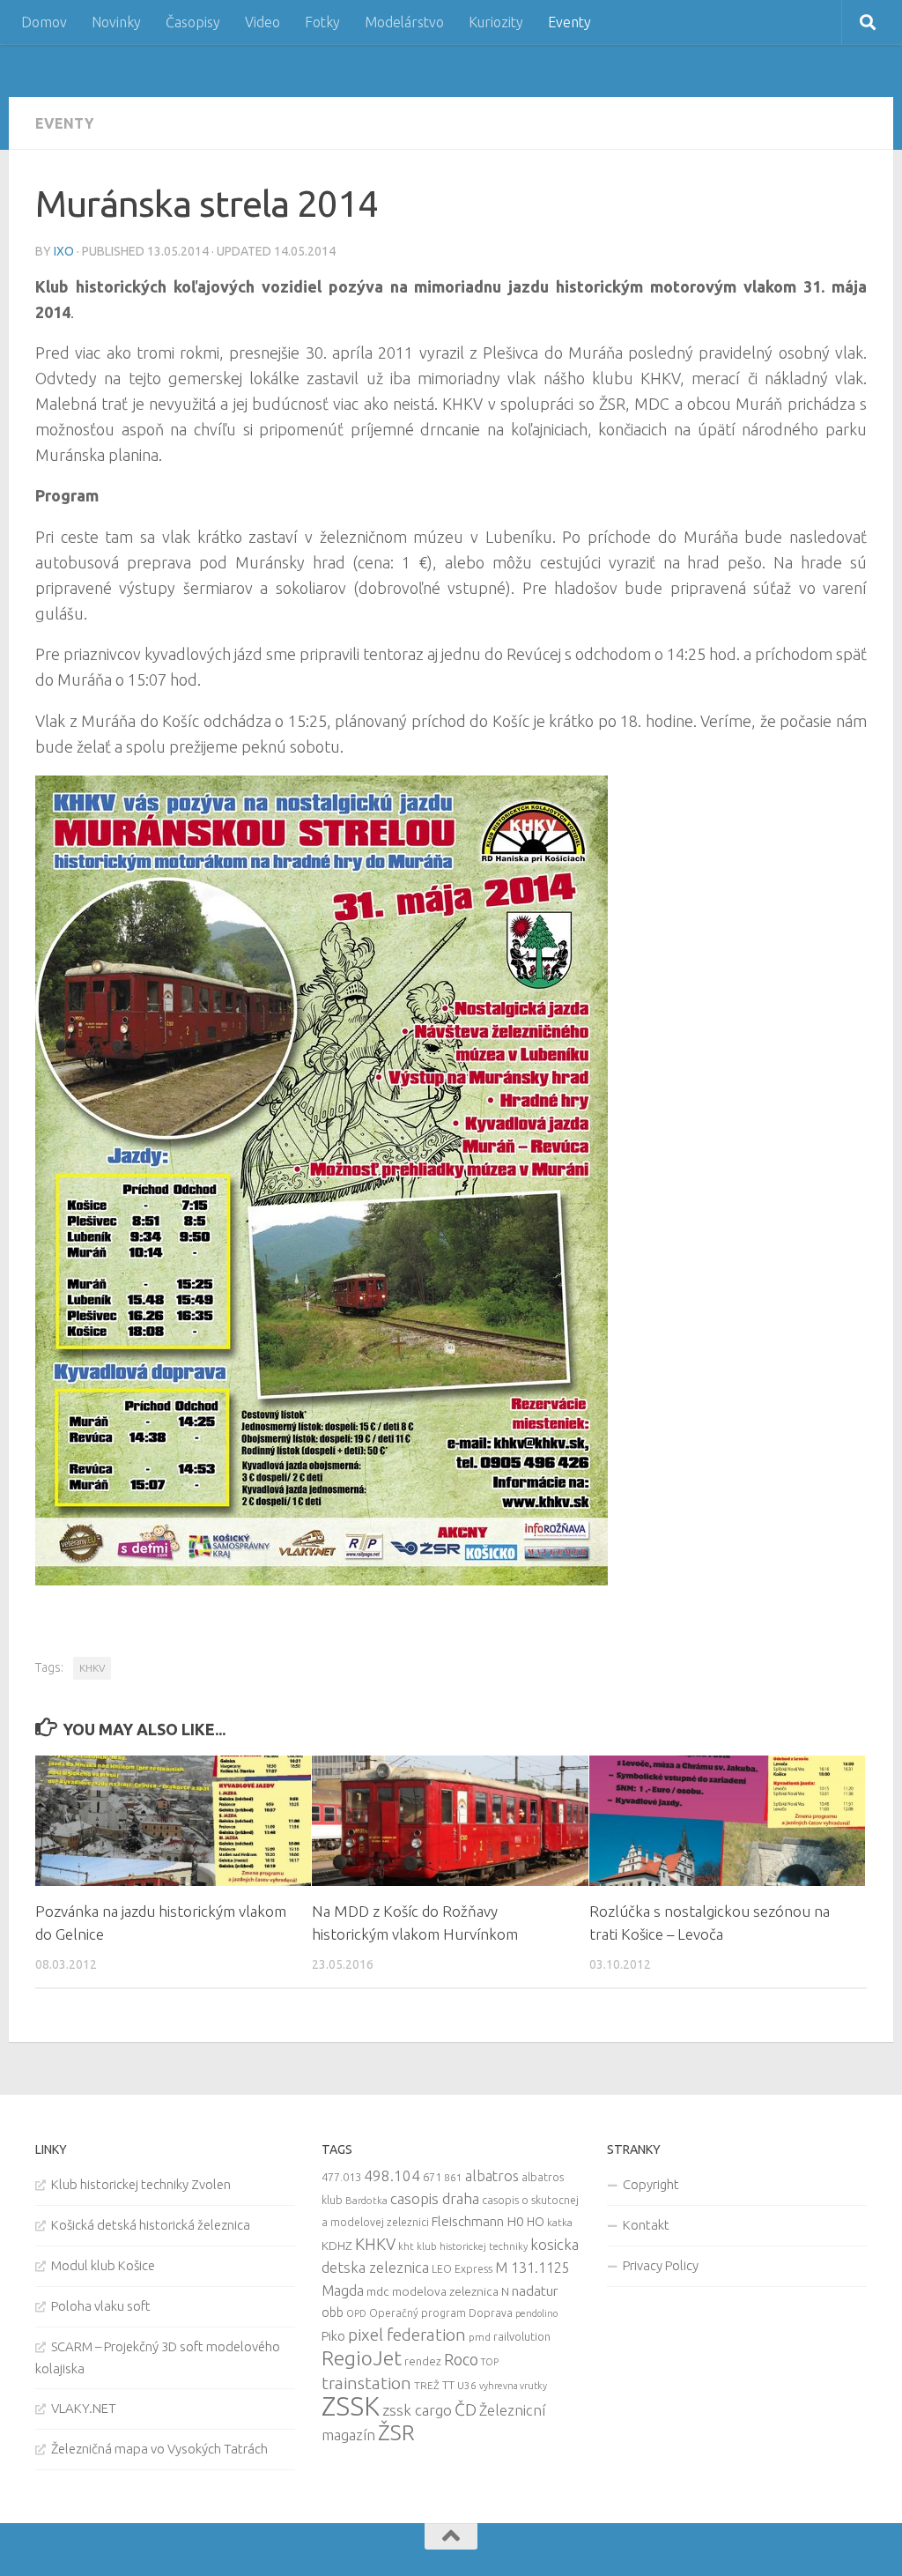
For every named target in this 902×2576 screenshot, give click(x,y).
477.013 (341, 2177)
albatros (492, 2176)
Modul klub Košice (103, 2265)
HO (536, 2222)
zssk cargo (417, 2410)
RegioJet (362, 2358)
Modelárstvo (404, 22)
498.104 (392, 2175)
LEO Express (462, 2269)
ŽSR (396, 2432)
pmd (480, 2337)
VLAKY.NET (84, 2408)
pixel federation (407, 2335)
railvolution (522, 2336)
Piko (333, 2336)
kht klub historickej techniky (463, 2246)
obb (333, 2312)
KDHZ (337, 2246)
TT (448, 2385)
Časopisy (193, 22)
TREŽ (427, 2385)
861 (453, 2177)
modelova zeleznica (445, 2291)
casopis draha (435, 2198)
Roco (461, 2360)
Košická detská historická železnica (151, 2225)
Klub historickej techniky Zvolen (141, 2184)
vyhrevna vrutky (513, 2386)
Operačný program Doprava (441, 2313)
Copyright (651, 2184)
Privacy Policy (661, 2265)
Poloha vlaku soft (101, 2306)
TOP (490, 2362)
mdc (378, 2291)
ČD (466, 2409)
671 (432, 2177)
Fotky (322, 22)
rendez (423, 2361)
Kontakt (646, 2225)
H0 (515, 2221)
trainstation (366, 2383)
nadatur (535, 2290)
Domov (44, 22)
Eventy (569, 22)
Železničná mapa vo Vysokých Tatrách (159, 2449)
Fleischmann (468, 2221)
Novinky (116, 22)
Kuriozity (496, 22)
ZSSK (351, 2406)
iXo (64, 251)
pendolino (536, 2313)
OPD (356, 2313)
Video (262, 22)
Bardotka (366, 2201)
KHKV (92, 1668)
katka (560, 2222)
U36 (467, 2385)
